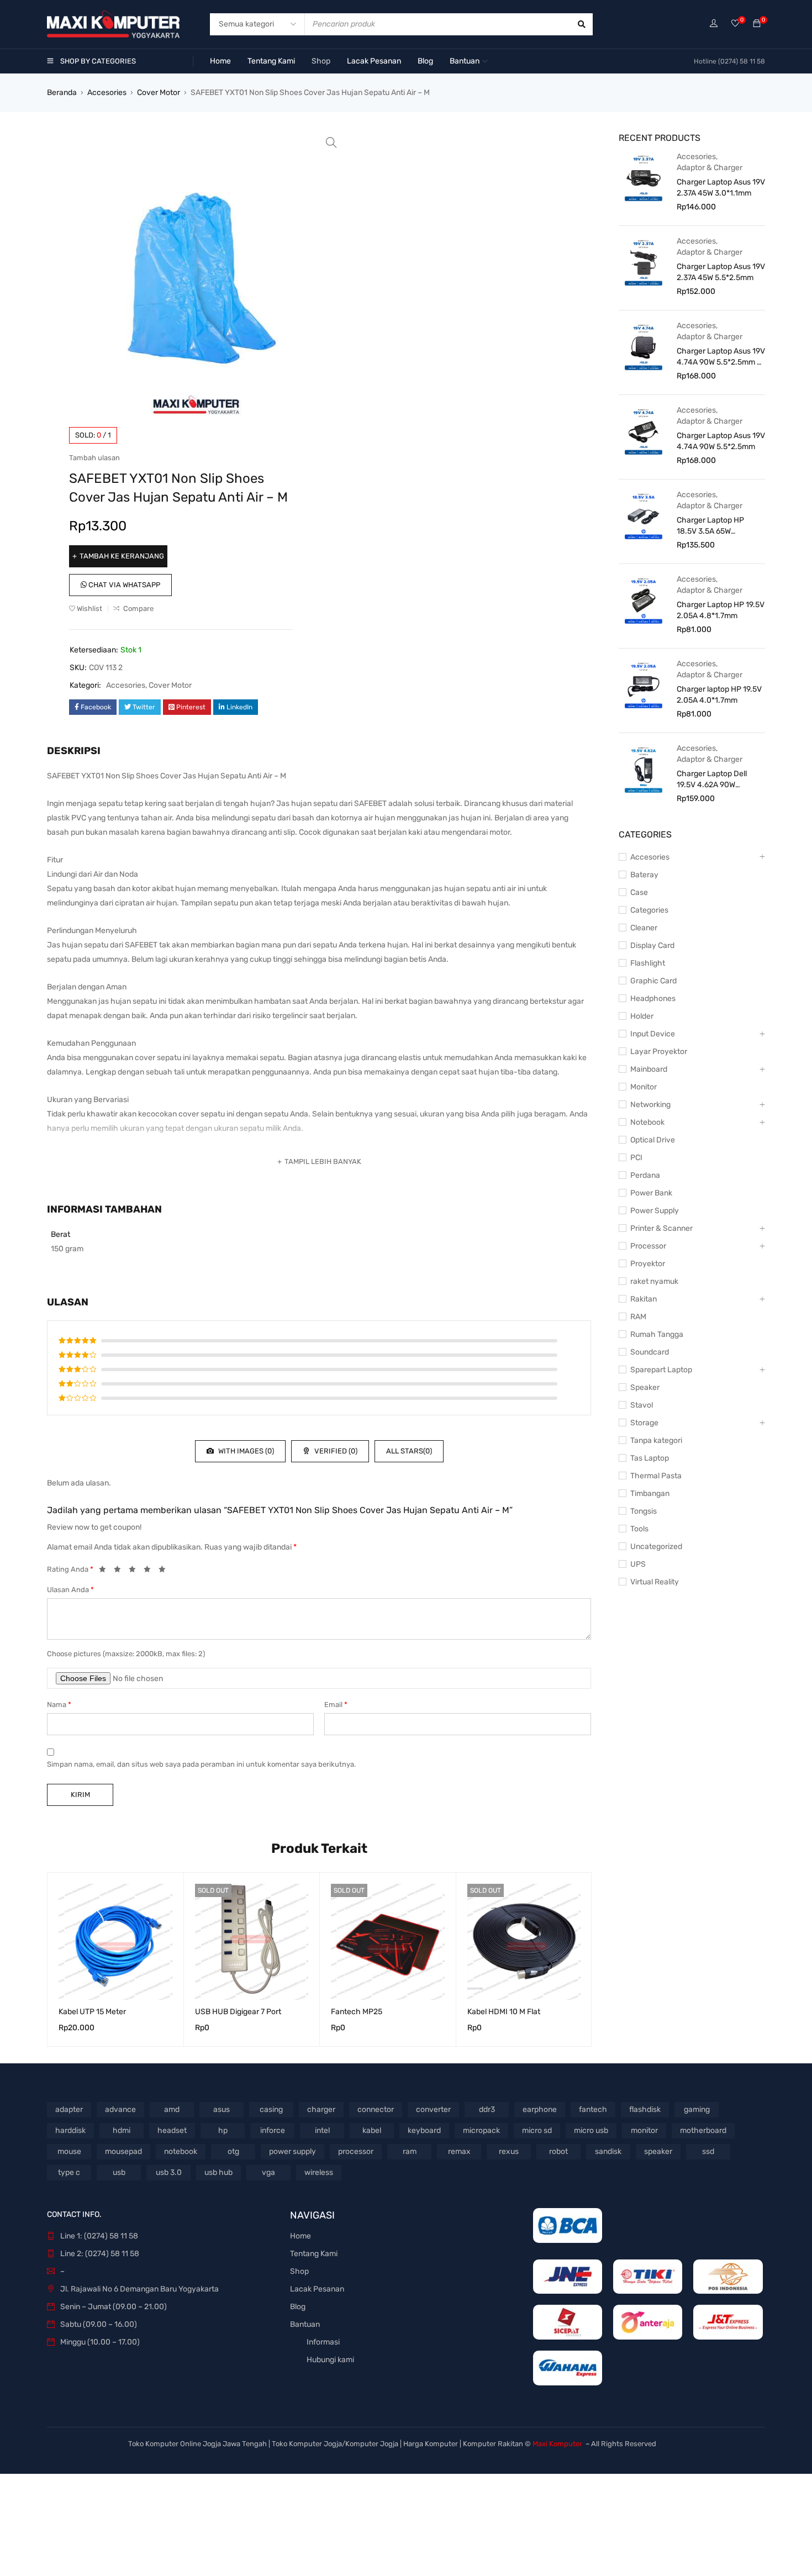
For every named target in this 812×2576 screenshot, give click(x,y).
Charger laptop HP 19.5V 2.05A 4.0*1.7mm (719, 695)
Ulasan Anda (70, 1590)
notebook (181, 2151)
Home (300, 2236)
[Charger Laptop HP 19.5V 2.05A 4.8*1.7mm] (644, 600)
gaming (697, 2109)
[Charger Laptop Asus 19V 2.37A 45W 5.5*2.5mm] (644, 262)
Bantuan (305, 2324)
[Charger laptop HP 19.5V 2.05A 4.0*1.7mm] (644, 684)
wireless (319, 2172)
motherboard (703, 2130)
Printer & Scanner (661, 1228)
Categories (649, 910)
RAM (638, 1317)
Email (336, 1705)
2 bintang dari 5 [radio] (120, 1571)
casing (271, 2109)
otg (233, 2151)
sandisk (608, 2151)
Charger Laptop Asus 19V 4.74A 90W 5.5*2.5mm (721, 441)
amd (172, 2109)
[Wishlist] (735, 24)
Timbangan (650, 1494)
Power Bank (651, 1193)
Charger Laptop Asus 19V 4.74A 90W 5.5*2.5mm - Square (721, 357)
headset (172, 2130)
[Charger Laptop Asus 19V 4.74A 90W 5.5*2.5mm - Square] (644, 346)
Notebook (647, 1122)
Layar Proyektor (659, 1052)
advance (120, 2109)
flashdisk (645, 2109)
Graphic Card (653, 981)
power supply (292, 2151)
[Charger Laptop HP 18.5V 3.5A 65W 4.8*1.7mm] (644, 515)
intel (322, 2130)
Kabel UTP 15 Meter (92, 2012)
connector (376, 2109)
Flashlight (648, 963)
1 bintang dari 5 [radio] (106, 1571)
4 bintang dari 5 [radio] (150, 1571)
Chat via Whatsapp (123, 585)
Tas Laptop (650, 1458)
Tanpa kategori (656, 1440)
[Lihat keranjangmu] (757, 24)
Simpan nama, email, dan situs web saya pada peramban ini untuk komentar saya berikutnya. (201, 1764)
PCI (636, 1158)
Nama (59, 1705)
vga (268, 2172)
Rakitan (644, 1299)
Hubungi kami (330, 2360)
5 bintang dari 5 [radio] (165, 1571)
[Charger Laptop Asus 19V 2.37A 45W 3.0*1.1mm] (644, 177)
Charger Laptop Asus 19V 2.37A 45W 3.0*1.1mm (721, 188)
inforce (273, 2130)
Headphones (653, 999)
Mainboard (649, 1069)
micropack (481, 2130)
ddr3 (487, 2109)
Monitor (644, 1087)
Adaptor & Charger (710, 168)
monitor (644, 2130)
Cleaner (644, 928)
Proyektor (648, 1264)
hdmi (122, 2130)
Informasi (323, 2342)
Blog (298, 2307)
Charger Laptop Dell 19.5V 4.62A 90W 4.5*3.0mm (712, 780)
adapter (69, 2109)
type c (69, 2172)
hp (223, 2130)
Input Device (653, 1034)
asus (222, 2109)
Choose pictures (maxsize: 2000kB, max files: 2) (126, 1654)
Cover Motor (159, 93)
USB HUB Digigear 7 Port (238, 2012)
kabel (372, 2130)
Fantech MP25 (357, 2012)
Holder (642, 1016)
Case (639, 892)
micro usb (591, 2130)
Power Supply (655, 1211)
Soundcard (650, 1352)
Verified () (335, 1451)
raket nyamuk (654, 1281)
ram (410, 2151)
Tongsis (644, 1511)
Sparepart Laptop (661, 1370)
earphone (540, 2109)
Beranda (62, 93)
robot (558, 2151)
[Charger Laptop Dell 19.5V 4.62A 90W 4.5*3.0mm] (644, 769)
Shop (299, 2271)
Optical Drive (653, 1140)
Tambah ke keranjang (122, 556)
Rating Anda (70, 1569)
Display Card (652, 945)
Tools (639, 1529)
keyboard (424, 2130)
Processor (648, 1246)
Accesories (107, 93)
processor (356, 2151)
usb (119, 2172)
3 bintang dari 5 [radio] (135, 1571)
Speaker (645, 1387)
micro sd (537, 2130)
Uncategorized (656, 1547)
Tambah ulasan (94, 458)
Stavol (642, 1405)
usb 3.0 (169, 2172)
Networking (650, 1105)
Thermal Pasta (656, 1476)
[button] (331, 143)
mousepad (123, 2151)
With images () (245, 1451)
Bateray (644, 875)
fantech (593, 2109)
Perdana (645, 1175)
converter (433, 2109)
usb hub (218, 2172)
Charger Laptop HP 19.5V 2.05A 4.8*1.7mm (721, 610)
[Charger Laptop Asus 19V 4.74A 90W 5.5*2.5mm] (644, 431)
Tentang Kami (314, 2254)
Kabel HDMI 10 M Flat (504, 2012)
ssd (708, 2151)
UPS (638, 1564)
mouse (69, 2151)
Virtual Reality (655, 1582)
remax (459, 2151)
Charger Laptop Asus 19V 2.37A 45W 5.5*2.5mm (721, 272)
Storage (644, 1423)
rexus (509, 2151)
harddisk (70, 2130)
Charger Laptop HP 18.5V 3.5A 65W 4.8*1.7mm (710, 526)
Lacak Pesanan (317, 2289)
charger (321, 2109)
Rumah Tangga (657, 1334)
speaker (658, 2151)
